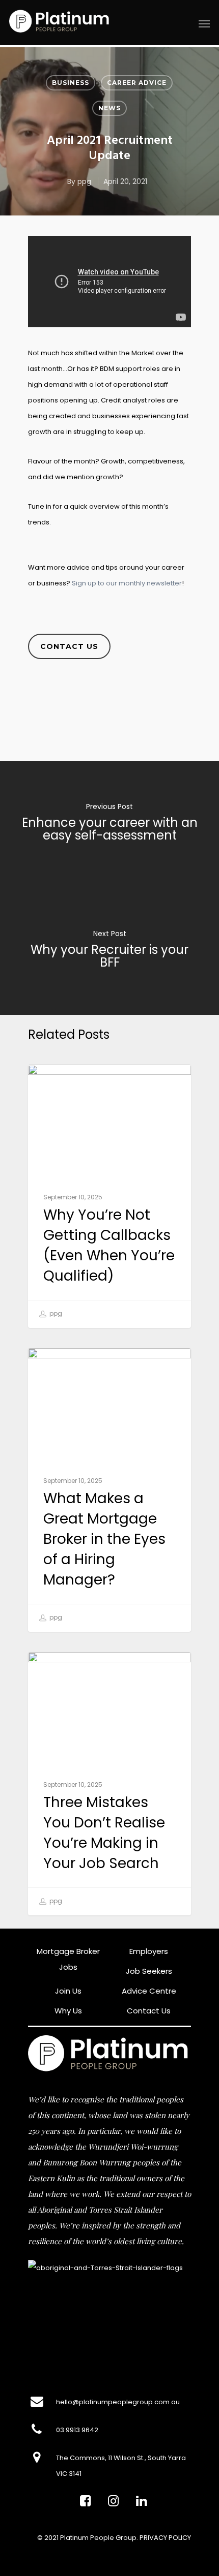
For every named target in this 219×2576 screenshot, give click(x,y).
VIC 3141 (69, 2474)
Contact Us (149, 2011)
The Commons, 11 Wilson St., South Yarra (121, 2458)
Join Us (68, 1991)
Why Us (68, 2011)
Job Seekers (149, 1971)
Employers (149, 1951)
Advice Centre (149, 1991)
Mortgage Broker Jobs (68, 1959)
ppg (84, 181)
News (109, 108)
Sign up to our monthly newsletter (127, 583)
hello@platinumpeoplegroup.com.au (118, 2402)
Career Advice (137, 83)
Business (71, 83)
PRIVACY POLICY (165, 2538)
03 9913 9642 (77, 2430)
